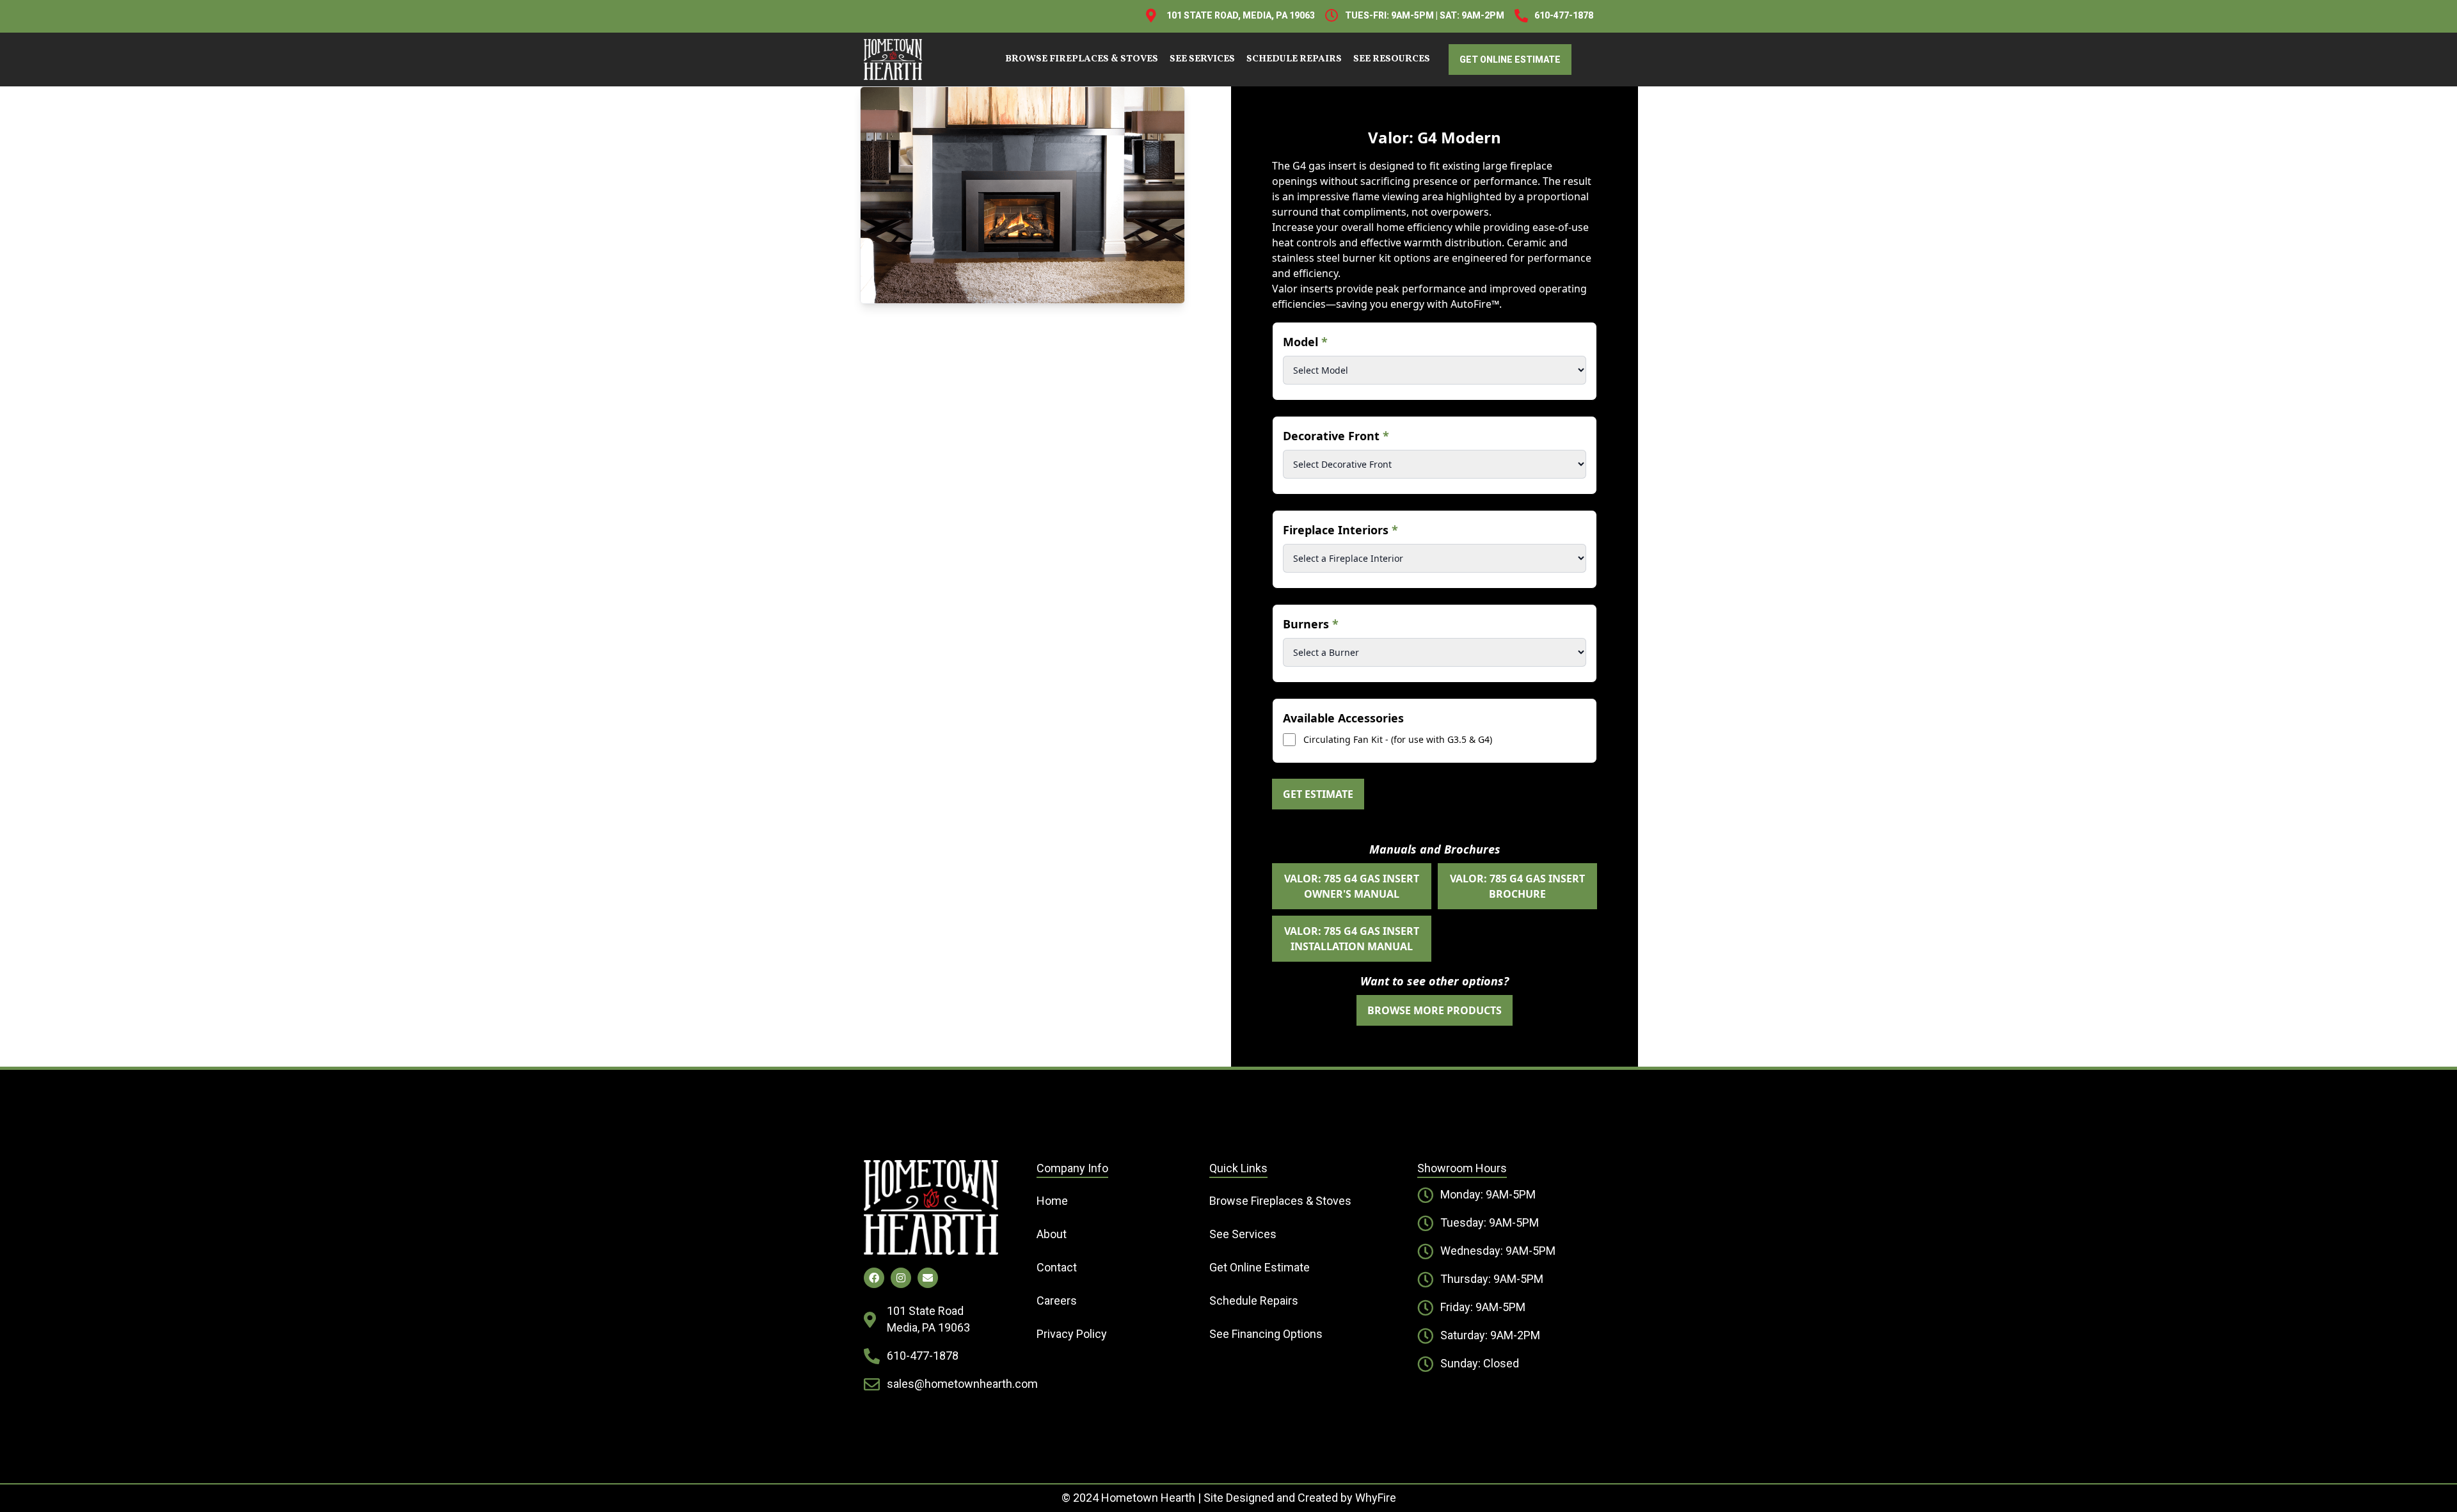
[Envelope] (928, 1278)
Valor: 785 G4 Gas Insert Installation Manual (1352, 939)
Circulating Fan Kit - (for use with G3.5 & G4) (1398, 739)
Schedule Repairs (1294, 59)
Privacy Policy (1072, 1334)
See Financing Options (1266, 1334)
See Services (1202, 59)
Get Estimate (1318, 794)
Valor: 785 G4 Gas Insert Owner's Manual (1352, 886)
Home (1052, 1201)
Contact (1057, 1267)
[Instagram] (901, 1278)
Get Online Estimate (1260, 1267)
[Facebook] (874, 1278)
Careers (1057, 1301)
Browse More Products (1435, 1010)
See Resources (1392, 59)
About (1052, 1234)
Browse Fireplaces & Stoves (1082, 59)
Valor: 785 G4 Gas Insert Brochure (1517, 886)
